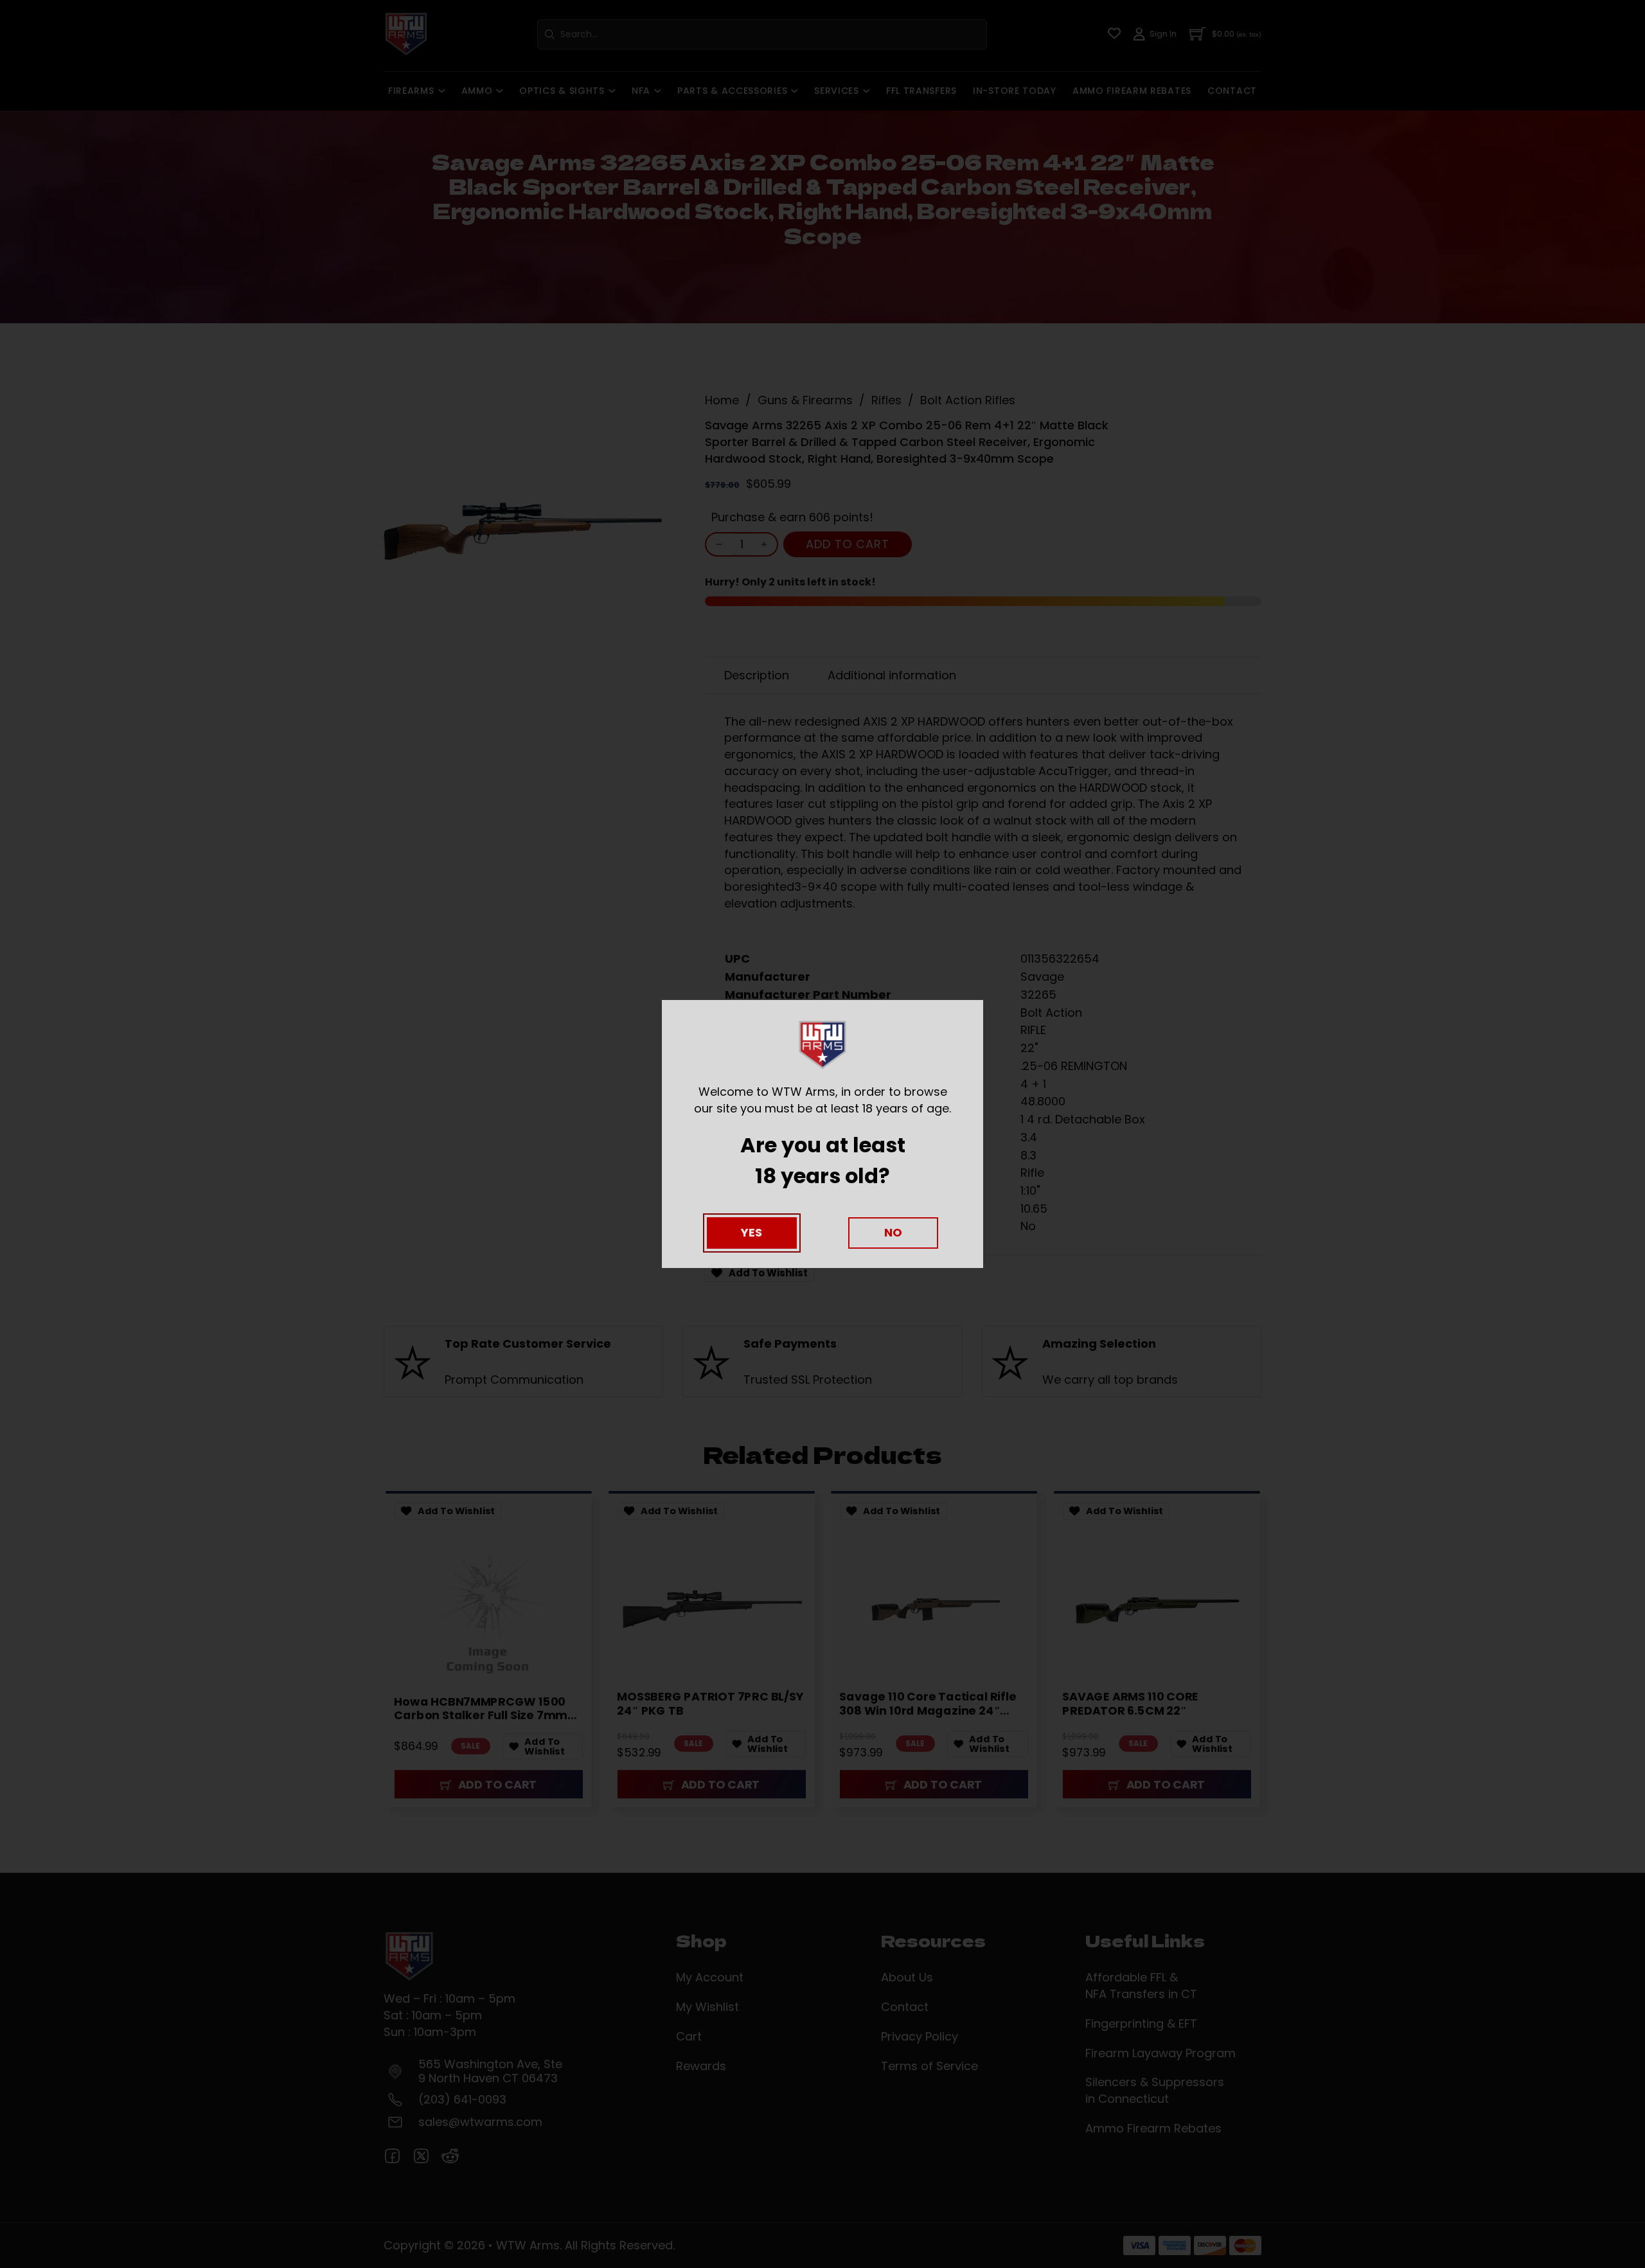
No (893, 1232)
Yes (751, 1232)
